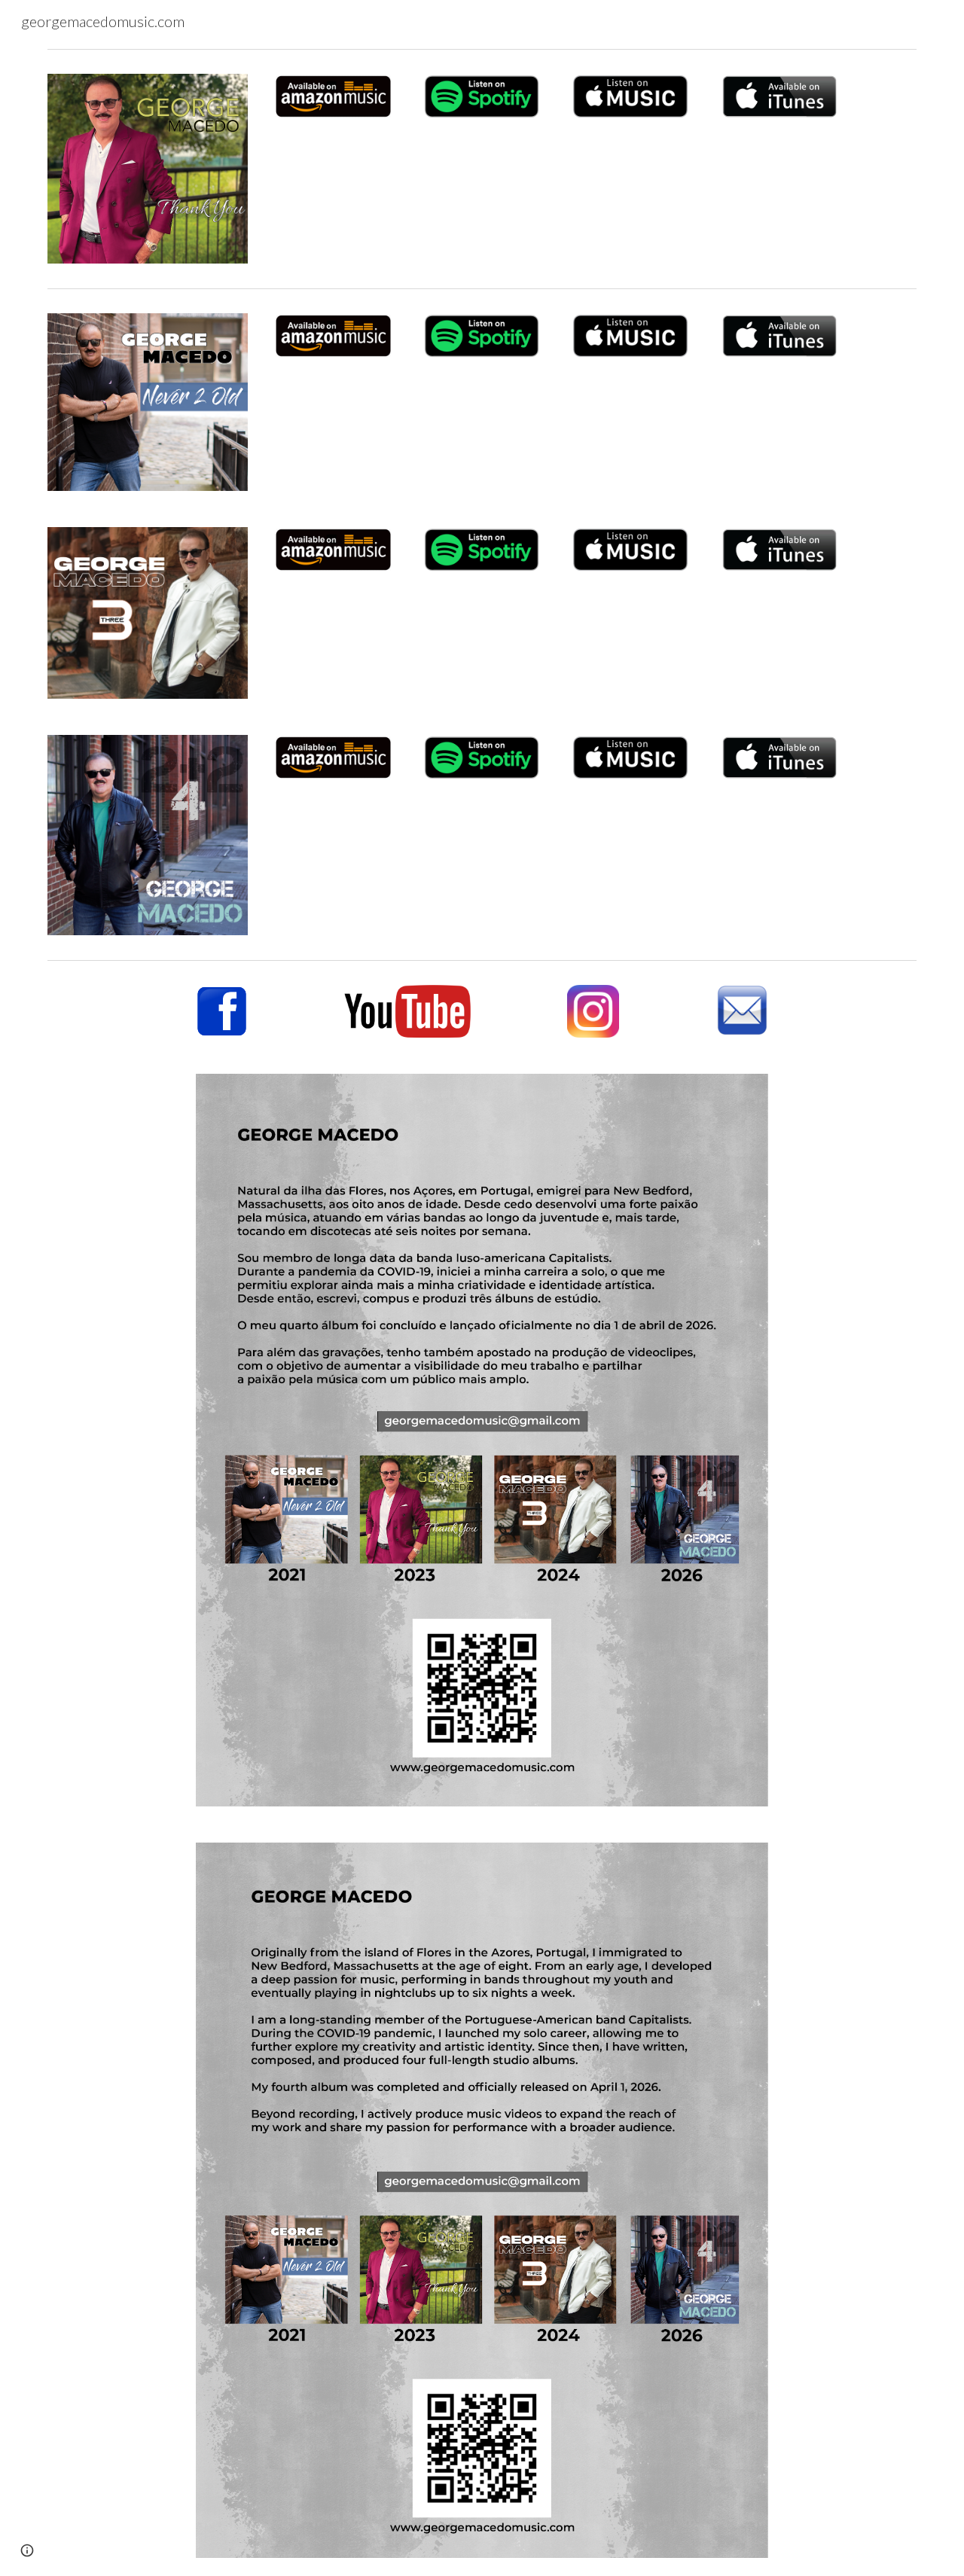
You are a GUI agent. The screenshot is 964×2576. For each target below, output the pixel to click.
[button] (27, 2550)
